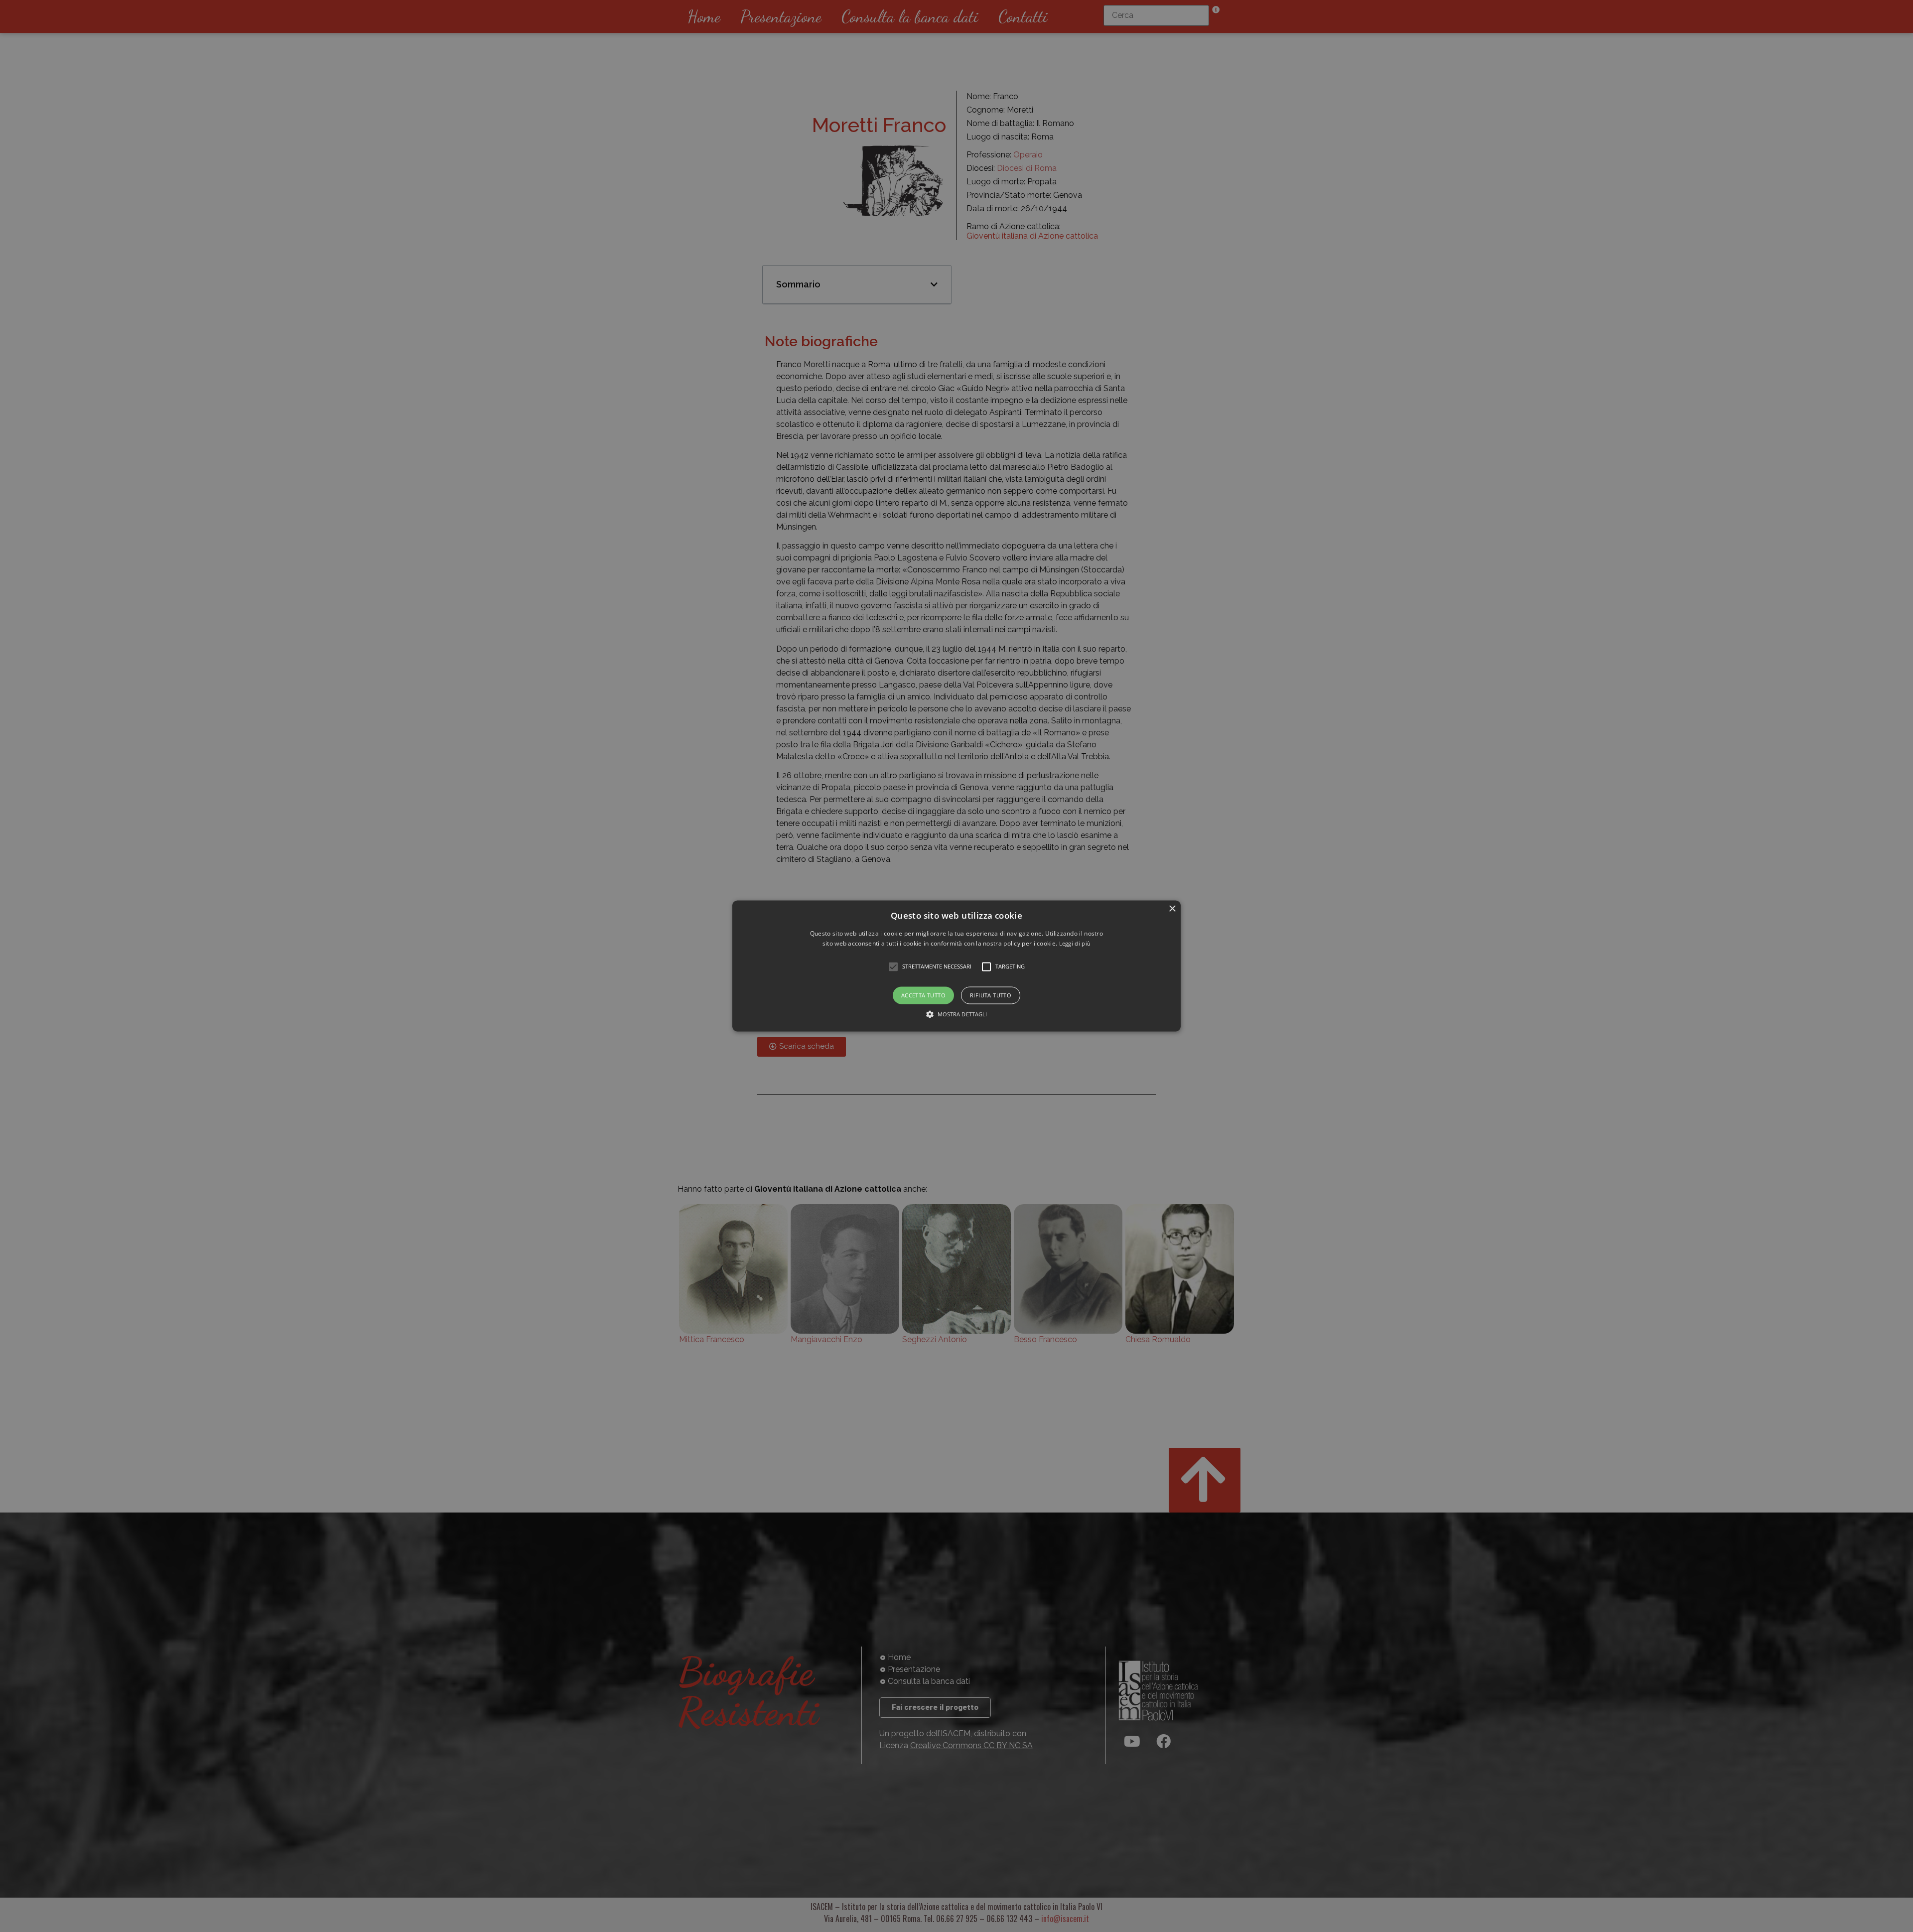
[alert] (956, 966)
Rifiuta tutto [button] (991, 995)
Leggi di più (1075, 944)
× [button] (1172, 909)
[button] (956, 966)
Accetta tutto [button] (923, 995)
